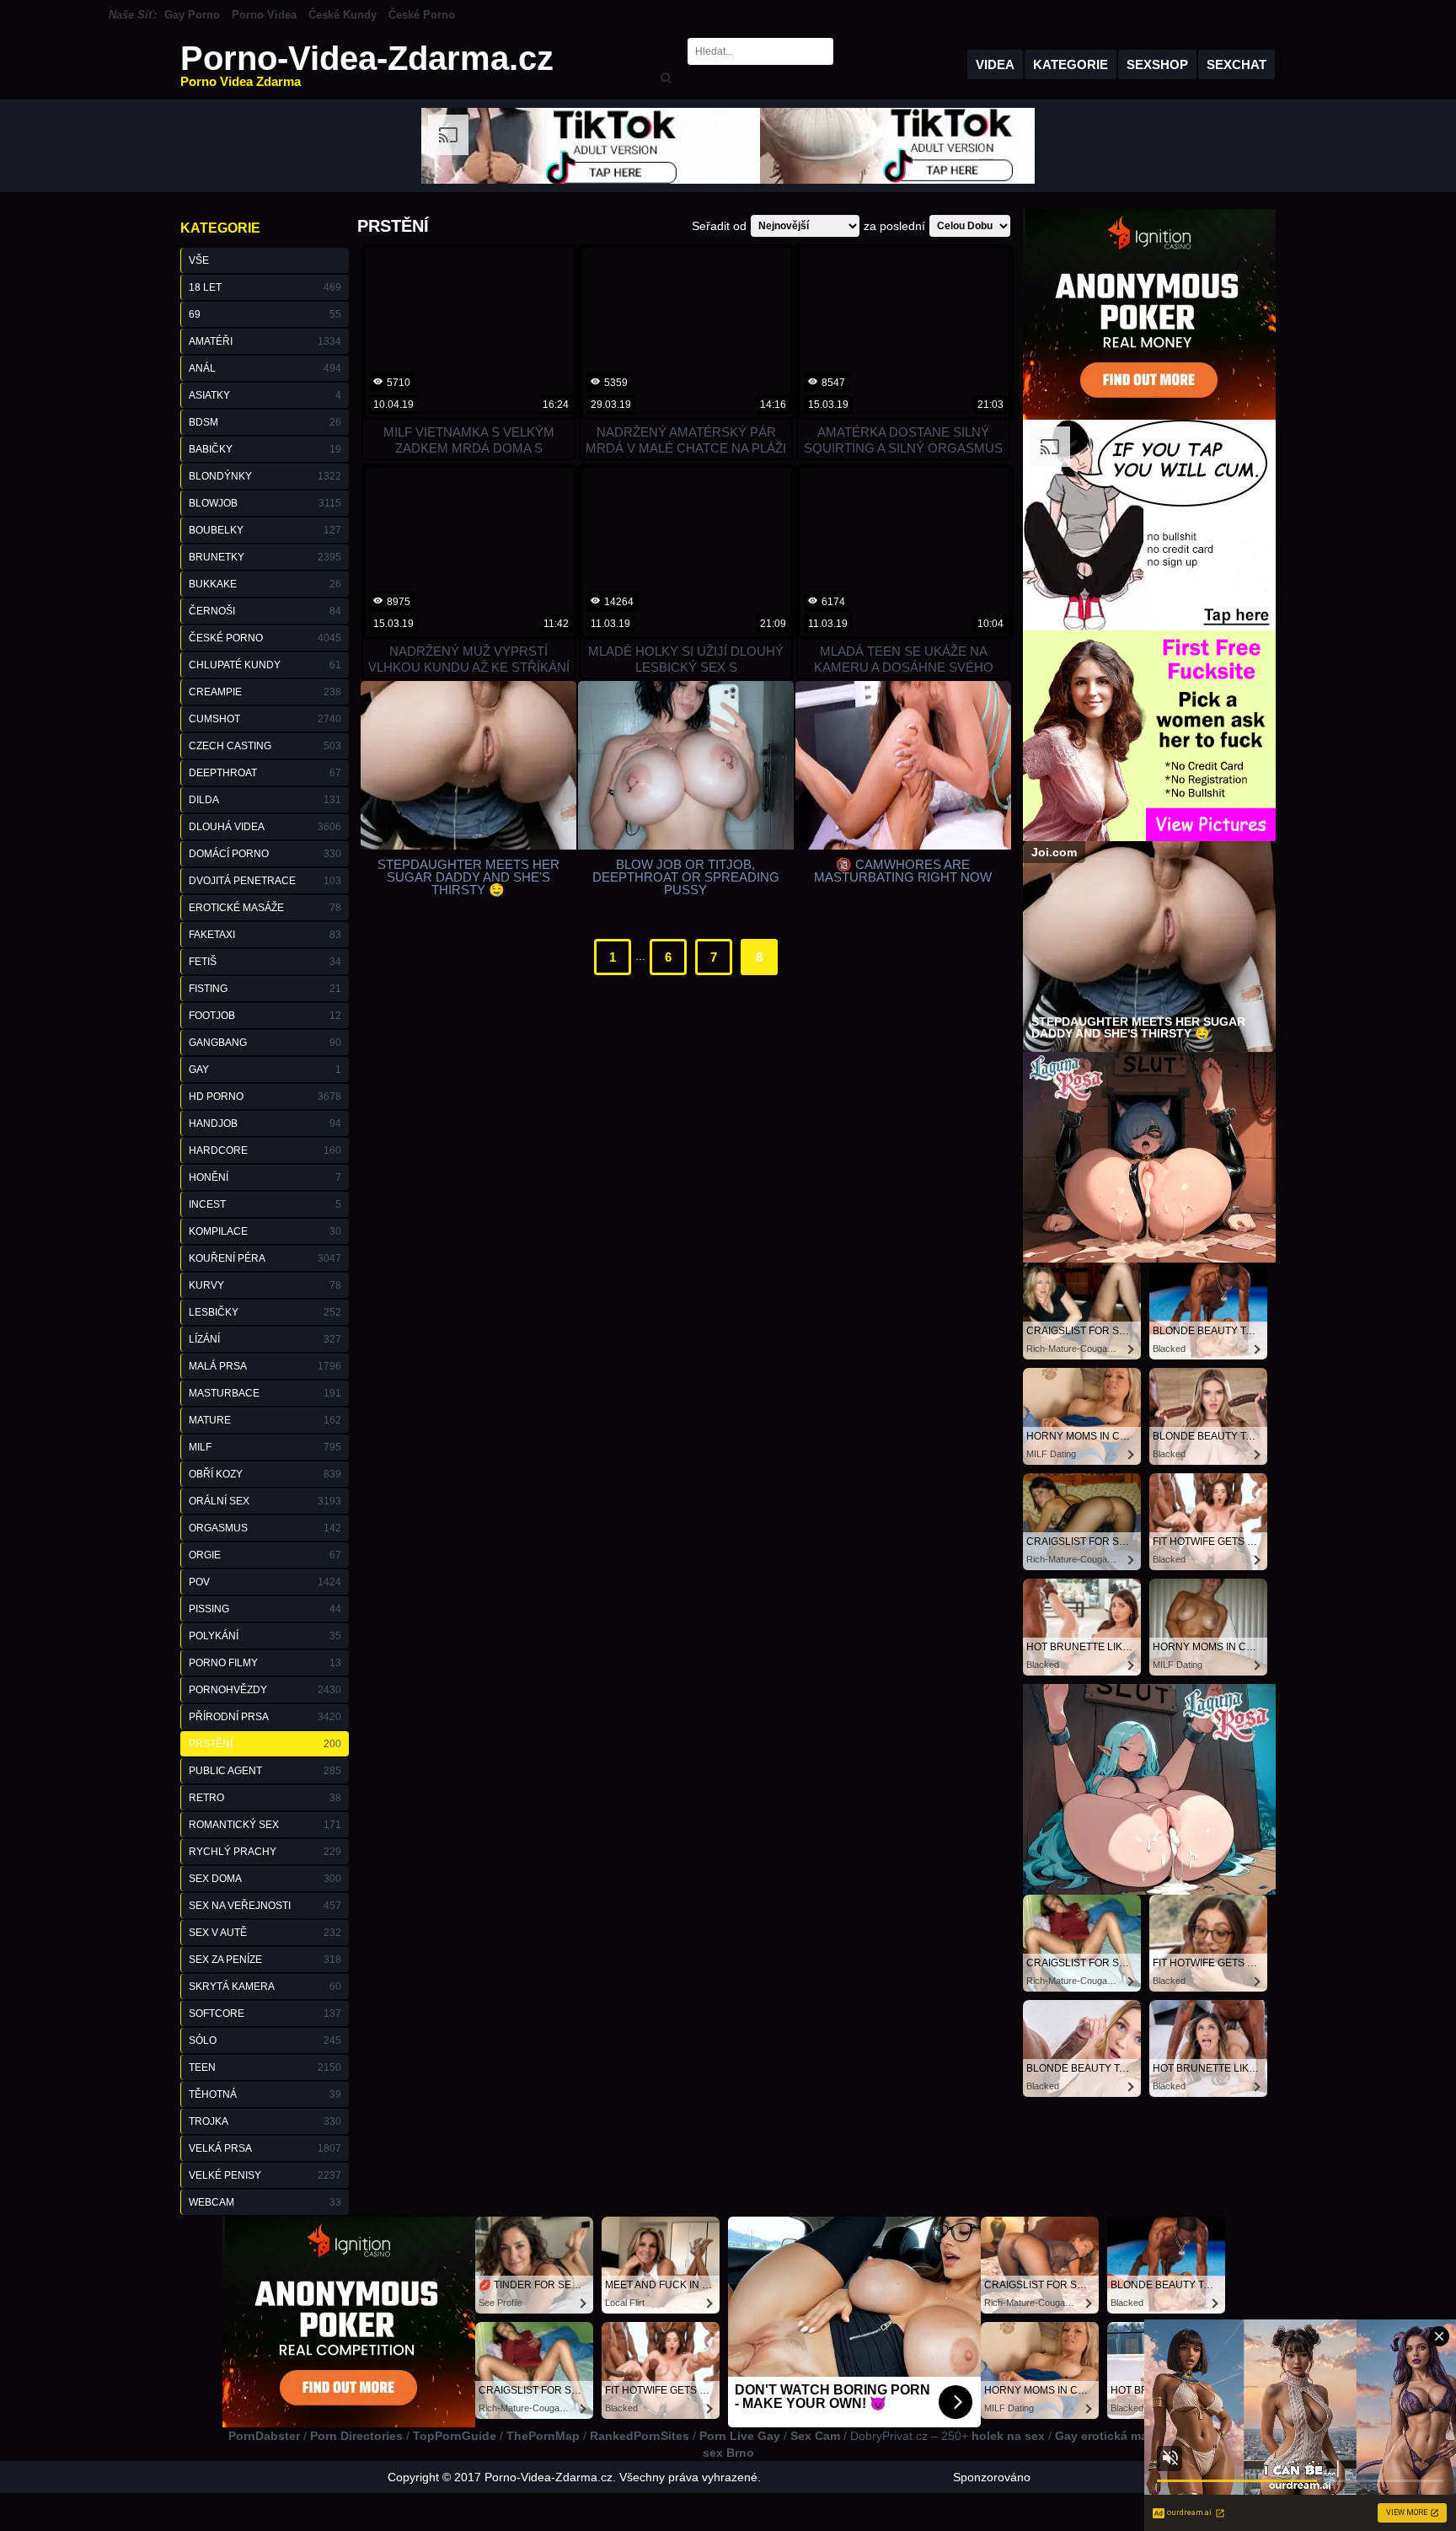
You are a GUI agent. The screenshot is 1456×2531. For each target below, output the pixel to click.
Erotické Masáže (265, 908)
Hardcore (265, 1150)
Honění (265, 1177)
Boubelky (265, 530)
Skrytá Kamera (265, 1987)
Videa (995, 64)
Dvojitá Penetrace (265, 881)
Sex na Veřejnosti (265, 1906)
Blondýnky (265, 476)
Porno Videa (264, 15)
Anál (265, 368)
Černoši (265, 611)
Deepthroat (265, 773)
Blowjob (265, 503)
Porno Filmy (265, 1663)
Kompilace (265, 1231)
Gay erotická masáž (1111, 2436)
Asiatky (265, 395)
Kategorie (1071, 64)
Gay (265, 1070)
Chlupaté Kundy (265, 665)
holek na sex (1008, 2436)
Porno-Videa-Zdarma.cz (367, 64)
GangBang (265, 1043)
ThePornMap (543, 2436)
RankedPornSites (640, 2436)
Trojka (265, 2121)
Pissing (265, 1609)
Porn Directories (356, 2436)
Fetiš (265, 962)
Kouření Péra (265, 1258)
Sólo (265, 2040)
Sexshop (1157, 64)
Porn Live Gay (740, 2436)
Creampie (265, 692)
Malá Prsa (265, 1366)
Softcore (265, 2014)
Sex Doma (265, 1879)
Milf (265, 1447)
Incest (265, 1204)
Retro (265, 1798)
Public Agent (265, 1771)
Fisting (265, 989)
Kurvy (265, 1285)
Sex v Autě (265, 1933)
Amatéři (265, 341)
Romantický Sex (265, 1825)
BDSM (265, 422)
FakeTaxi (265, 935)
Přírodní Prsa (265, 1717)
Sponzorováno (992, 2477)
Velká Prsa (265, 2148)
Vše (199, 260)
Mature (265, 1420)
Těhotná (265, 2094)
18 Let (265, 287)
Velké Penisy (265, 2175)
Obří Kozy (265, 1474)
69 (265, 314)
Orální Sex (265, 1501)
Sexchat (1237, 64)
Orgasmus (265, 1528)
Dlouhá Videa (265, 827)
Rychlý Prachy (265, 1852)
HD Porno (265, 1097)
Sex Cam (815, 2436)
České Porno (422, 15)
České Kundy (343, 15)
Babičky (265, 449)
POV (265, 1582)
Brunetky (265, 557)
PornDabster (264, 2436)
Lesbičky (265, 1312)
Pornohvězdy (265, 1690)
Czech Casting (265, 746)
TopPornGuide (455, 2436)
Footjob (265, 1016)
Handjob (265, 1123)
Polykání (265, 1636)
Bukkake (265, 584)
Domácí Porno (265, 854)
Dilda (265, 800)
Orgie (265, 1555)
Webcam (265, 2202)
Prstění (265, 1744)
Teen (265, 2067)
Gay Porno (192, 15)
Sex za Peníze (265, 1960)
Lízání (265, 1339)
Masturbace (265, 1393)
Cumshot (265, 719)
